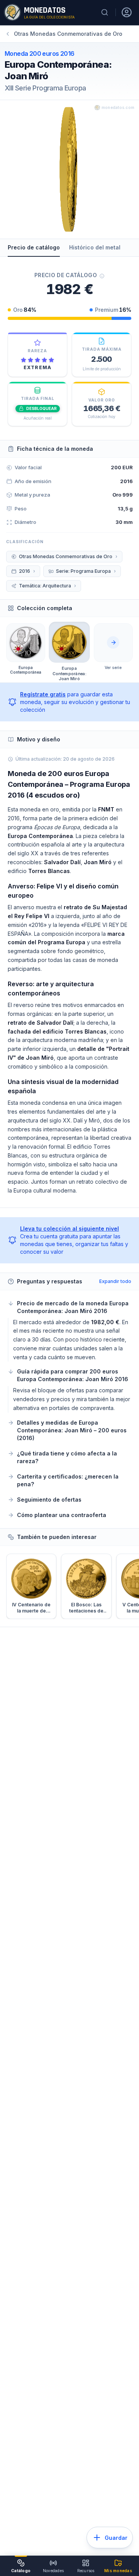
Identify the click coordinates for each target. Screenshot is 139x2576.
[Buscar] (105, 12)
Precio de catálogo (34, 247)
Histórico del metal (95, 247)
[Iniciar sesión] (127, 12)
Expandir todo (115, 1281)
